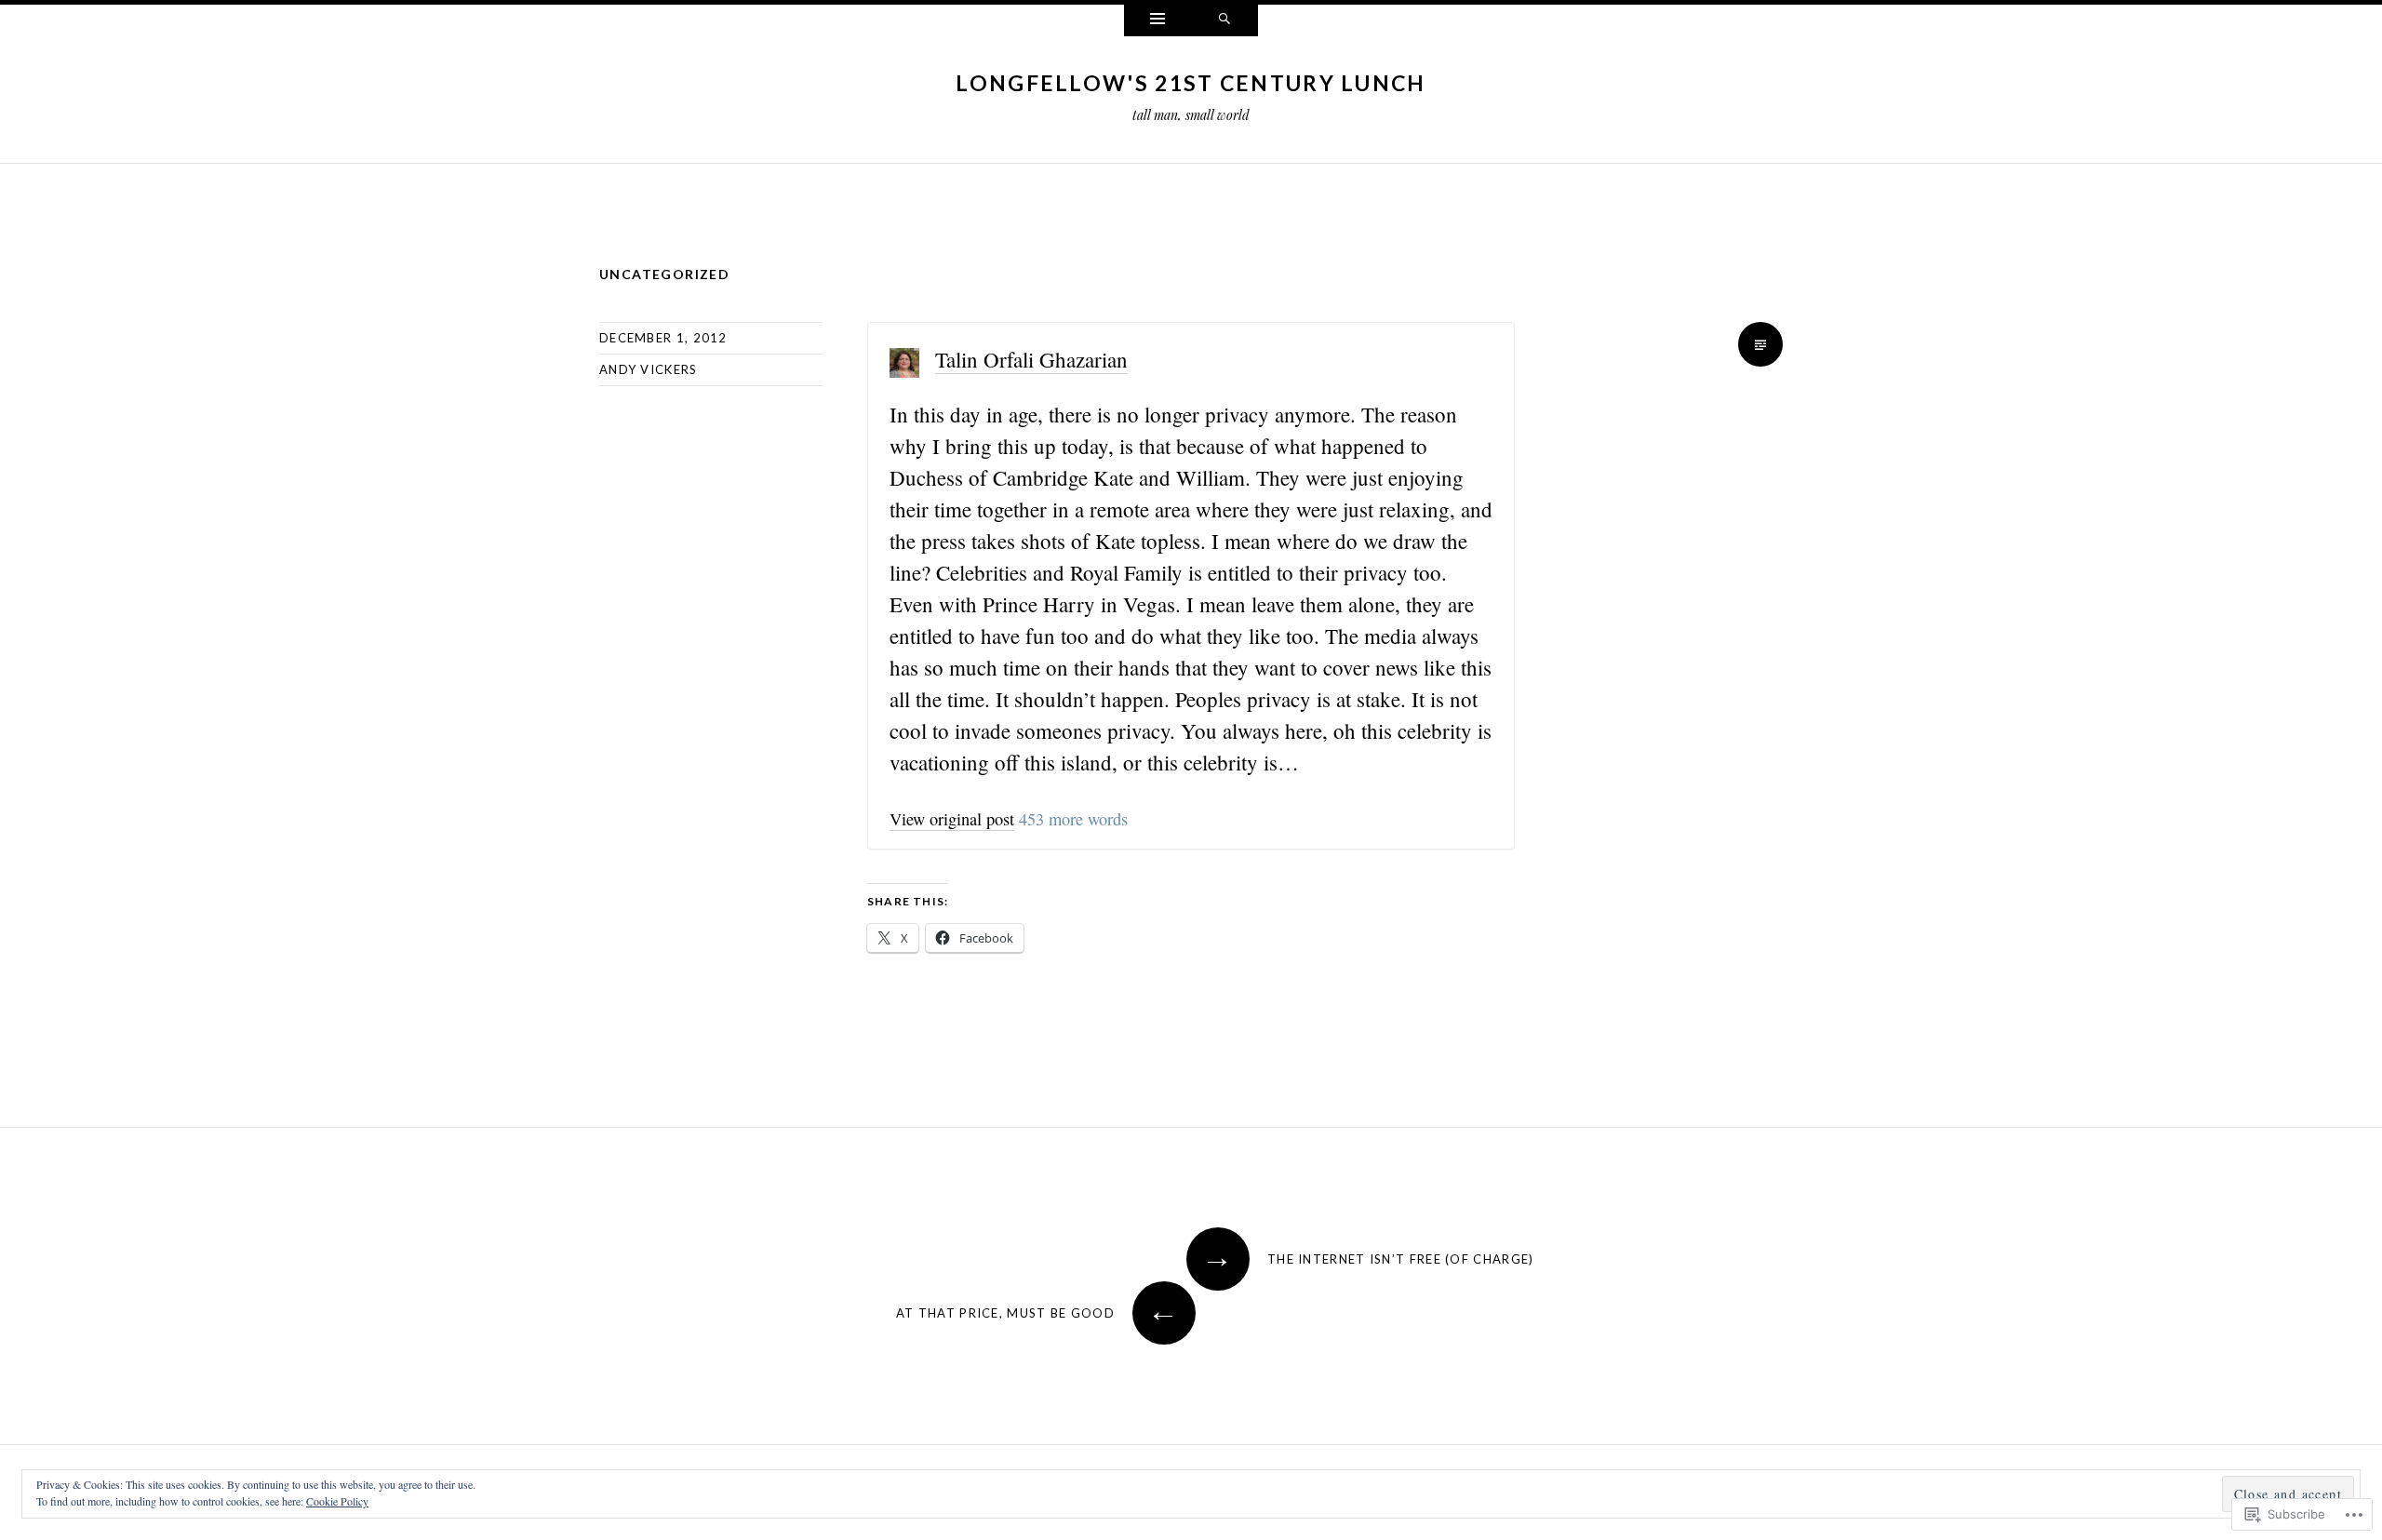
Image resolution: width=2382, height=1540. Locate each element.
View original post (952, 819)
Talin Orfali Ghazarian (1031, 359)
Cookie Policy (337, 1501)
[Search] (1224, 20)
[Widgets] (1158, 20)
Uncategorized (664, 274)
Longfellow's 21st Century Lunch (1191, 83)
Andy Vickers (649, 369)
